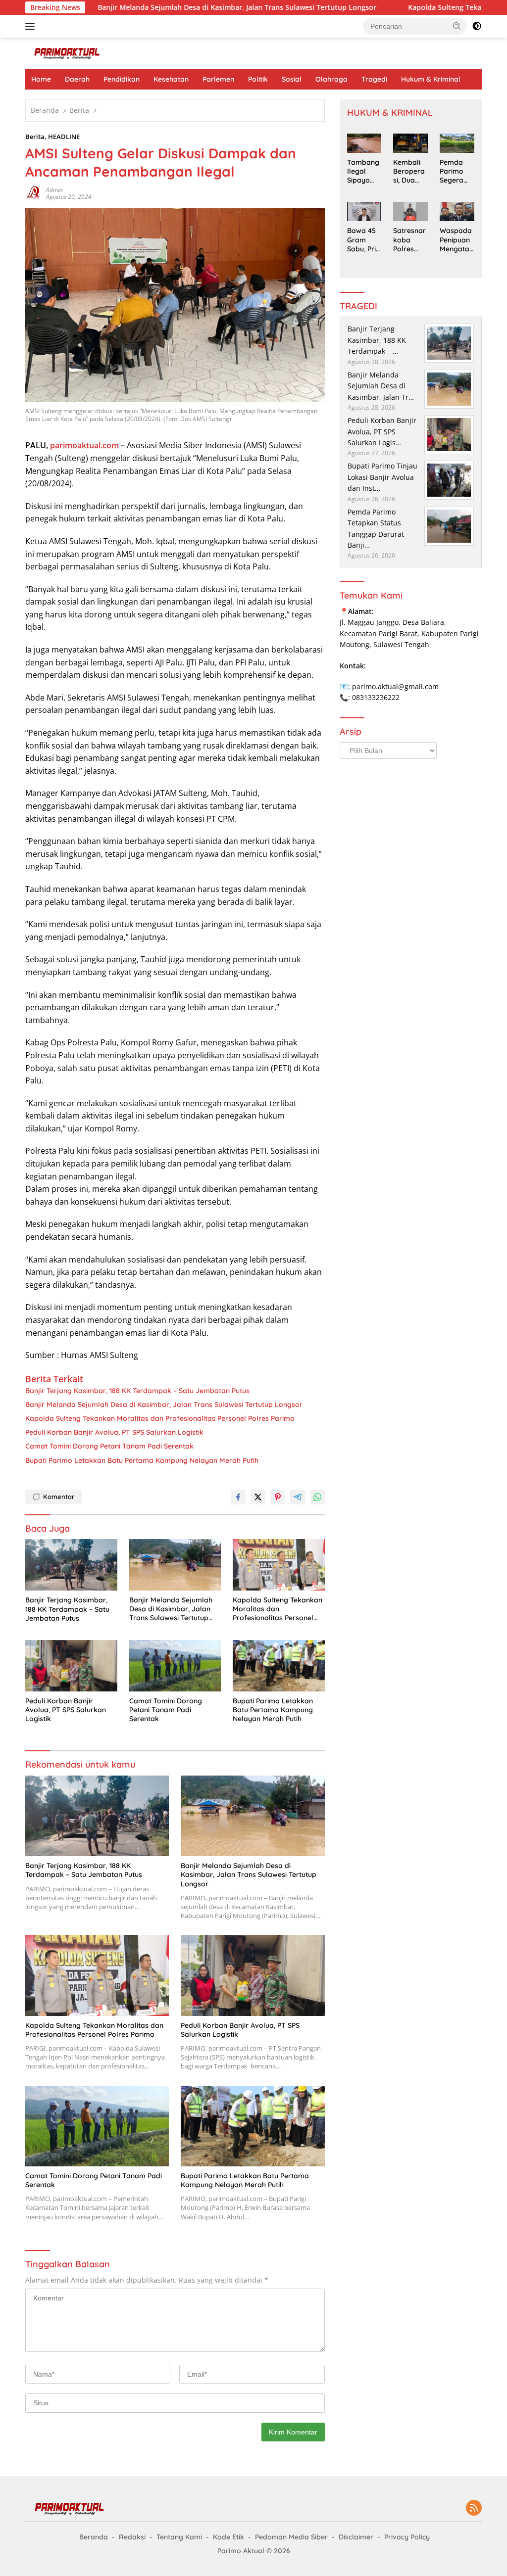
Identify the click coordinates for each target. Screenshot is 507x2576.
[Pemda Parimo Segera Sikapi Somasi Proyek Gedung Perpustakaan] (457, 143)
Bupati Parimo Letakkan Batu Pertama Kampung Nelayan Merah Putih (142, 1460)
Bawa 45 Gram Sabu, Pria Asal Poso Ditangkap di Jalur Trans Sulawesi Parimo (364, 240)
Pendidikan (122, 79)
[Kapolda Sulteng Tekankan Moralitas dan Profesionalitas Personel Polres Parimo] (279, 1565)
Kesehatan (171, 79)
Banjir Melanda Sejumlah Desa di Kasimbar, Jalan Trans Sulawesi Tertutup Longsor (177, 7)
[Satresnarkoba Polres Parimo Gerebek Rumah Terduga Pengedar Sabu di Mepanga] (410, 211)
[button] (457, 26)
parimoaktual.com (83, 445)
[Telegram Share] (298, 1497)
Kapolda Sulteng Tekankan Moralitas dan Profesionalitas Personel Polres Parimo (160, 1418)
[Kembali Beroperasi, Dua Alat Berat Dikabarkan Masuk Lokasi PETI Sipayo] (410, 143)
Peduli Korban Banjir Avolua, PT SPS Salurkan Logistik (114, 1432)
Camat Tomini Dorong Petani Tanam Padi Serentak (109, 1446)
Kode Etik (228, 2537)
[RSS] (474, 2508)
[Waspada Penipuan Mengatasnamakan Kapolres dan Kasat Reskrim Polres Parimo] (457, 211)
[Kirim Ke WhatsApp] (317, 1497)
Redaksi (132, 2537)
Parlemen (218, 79)
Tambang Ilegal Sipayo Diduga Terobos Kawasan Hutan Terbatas (363, 171)
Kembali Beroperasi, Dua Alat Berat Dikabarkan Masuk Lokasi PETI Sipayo (410, 171)
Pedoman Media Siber (291, 2537)
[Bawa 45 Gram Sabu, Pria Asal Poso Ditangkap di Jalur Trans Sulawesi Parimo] (364, 211)
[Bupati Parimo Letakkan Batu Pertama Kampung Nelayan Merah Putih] (279, 1666)
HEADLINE (64, 137)
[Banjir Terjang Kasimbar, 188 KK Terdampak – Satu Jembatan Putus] (71, 1565)
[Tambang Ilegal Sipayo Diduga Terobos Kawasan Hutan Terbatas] (364, 143)
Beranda (94, 2537)
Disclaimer (356, 2537)
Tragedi (374, 79)
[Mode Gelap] (477, 26)
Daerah (77, 79)
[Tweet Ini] (258, 1497)
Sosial (292, 79)
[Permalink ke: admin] (33, 193)
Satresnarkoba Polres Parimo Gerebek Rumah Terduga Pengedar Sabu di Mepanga (409, 240)
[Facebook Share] (238, 1497)
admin (54, 190)
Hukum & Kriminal (431, 79)
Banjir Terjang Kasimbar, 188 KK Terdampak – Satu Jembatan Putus (137, 1391)
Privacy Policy (407, 2537)
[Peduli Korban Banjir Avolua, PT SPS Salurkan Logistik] (71, 1666)
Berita (35, 137)
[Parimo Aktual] (67, 53)
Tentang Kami (179, 2537)
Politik (258, 79)
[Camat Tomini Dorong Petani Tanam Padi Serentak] (175, 1666)
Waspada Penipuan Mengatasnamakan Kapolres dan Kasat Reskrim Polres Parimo (457, 240)
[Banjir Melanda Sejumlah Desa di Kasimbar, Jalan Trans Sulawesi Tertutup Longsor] (175, 1565)
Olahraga (331, 79)
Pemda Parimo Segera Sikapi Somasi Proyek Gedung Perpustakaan (456, 171)
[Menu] (32, 26)
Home (41, 79)
